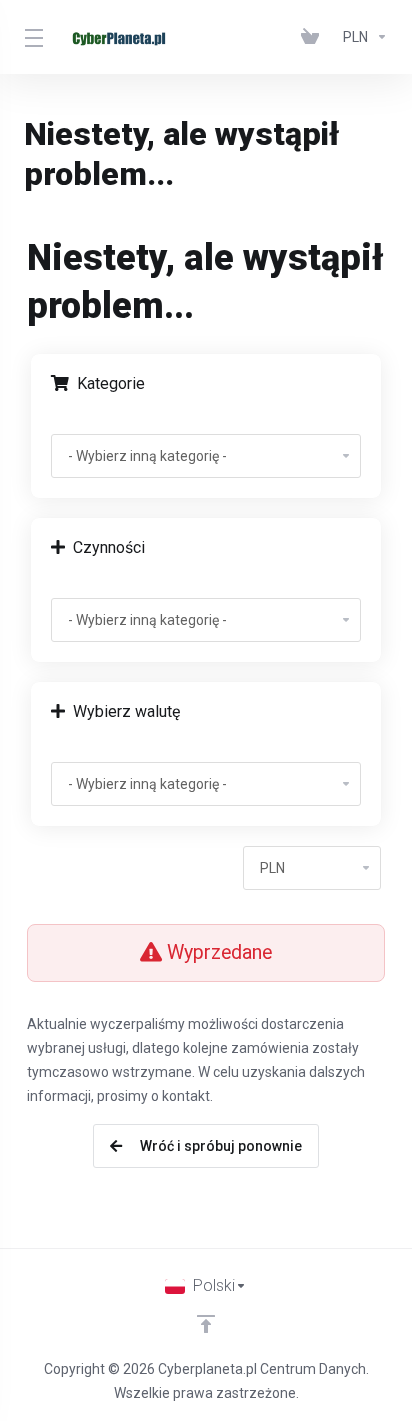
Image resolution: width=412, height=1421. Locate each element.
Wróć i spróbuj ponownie (218, 1146)
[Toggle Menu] (31, 37)
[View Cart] (314, 37)
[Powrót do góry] (206, 1324)
